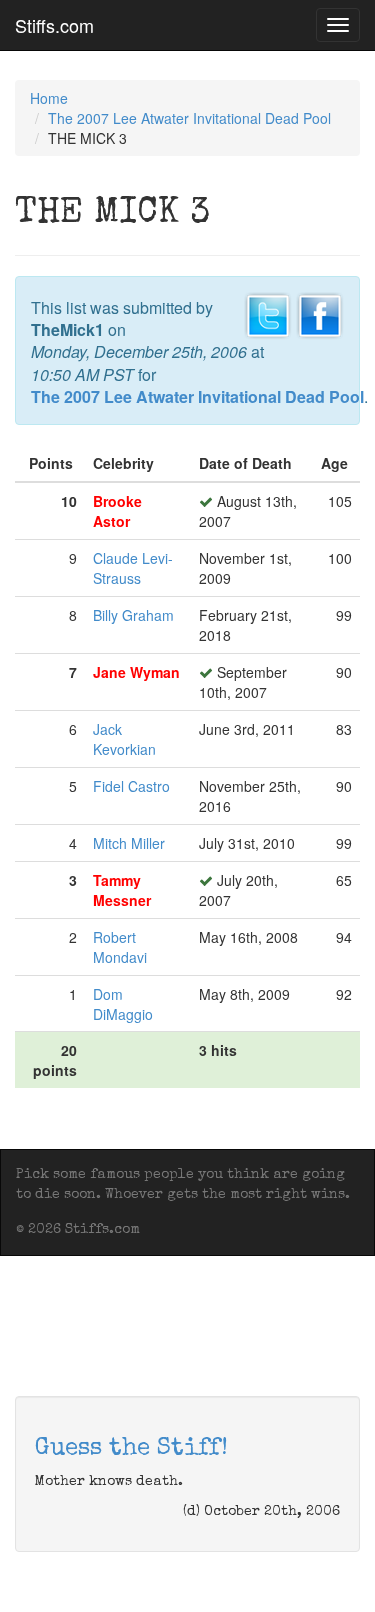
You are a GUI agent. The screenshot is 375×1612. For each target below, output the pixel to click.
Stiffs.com (54, 25)
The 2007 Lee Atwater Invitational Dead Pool (189, 118)
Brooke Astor (117, 511)
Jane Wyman (136, 672)
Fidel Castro (131, 786)
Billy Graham (133, 615)
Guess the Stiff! (131, 1449)
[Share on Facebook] (320, 313)
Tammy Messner (122, 890)
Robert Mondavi (120, 947)
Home (49, 98)
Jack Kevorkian (124, 739)
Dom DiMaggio (123, 1004)
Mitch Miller (129, 843)
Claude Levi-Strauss (133, 568)
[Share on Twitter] (268, 313)
